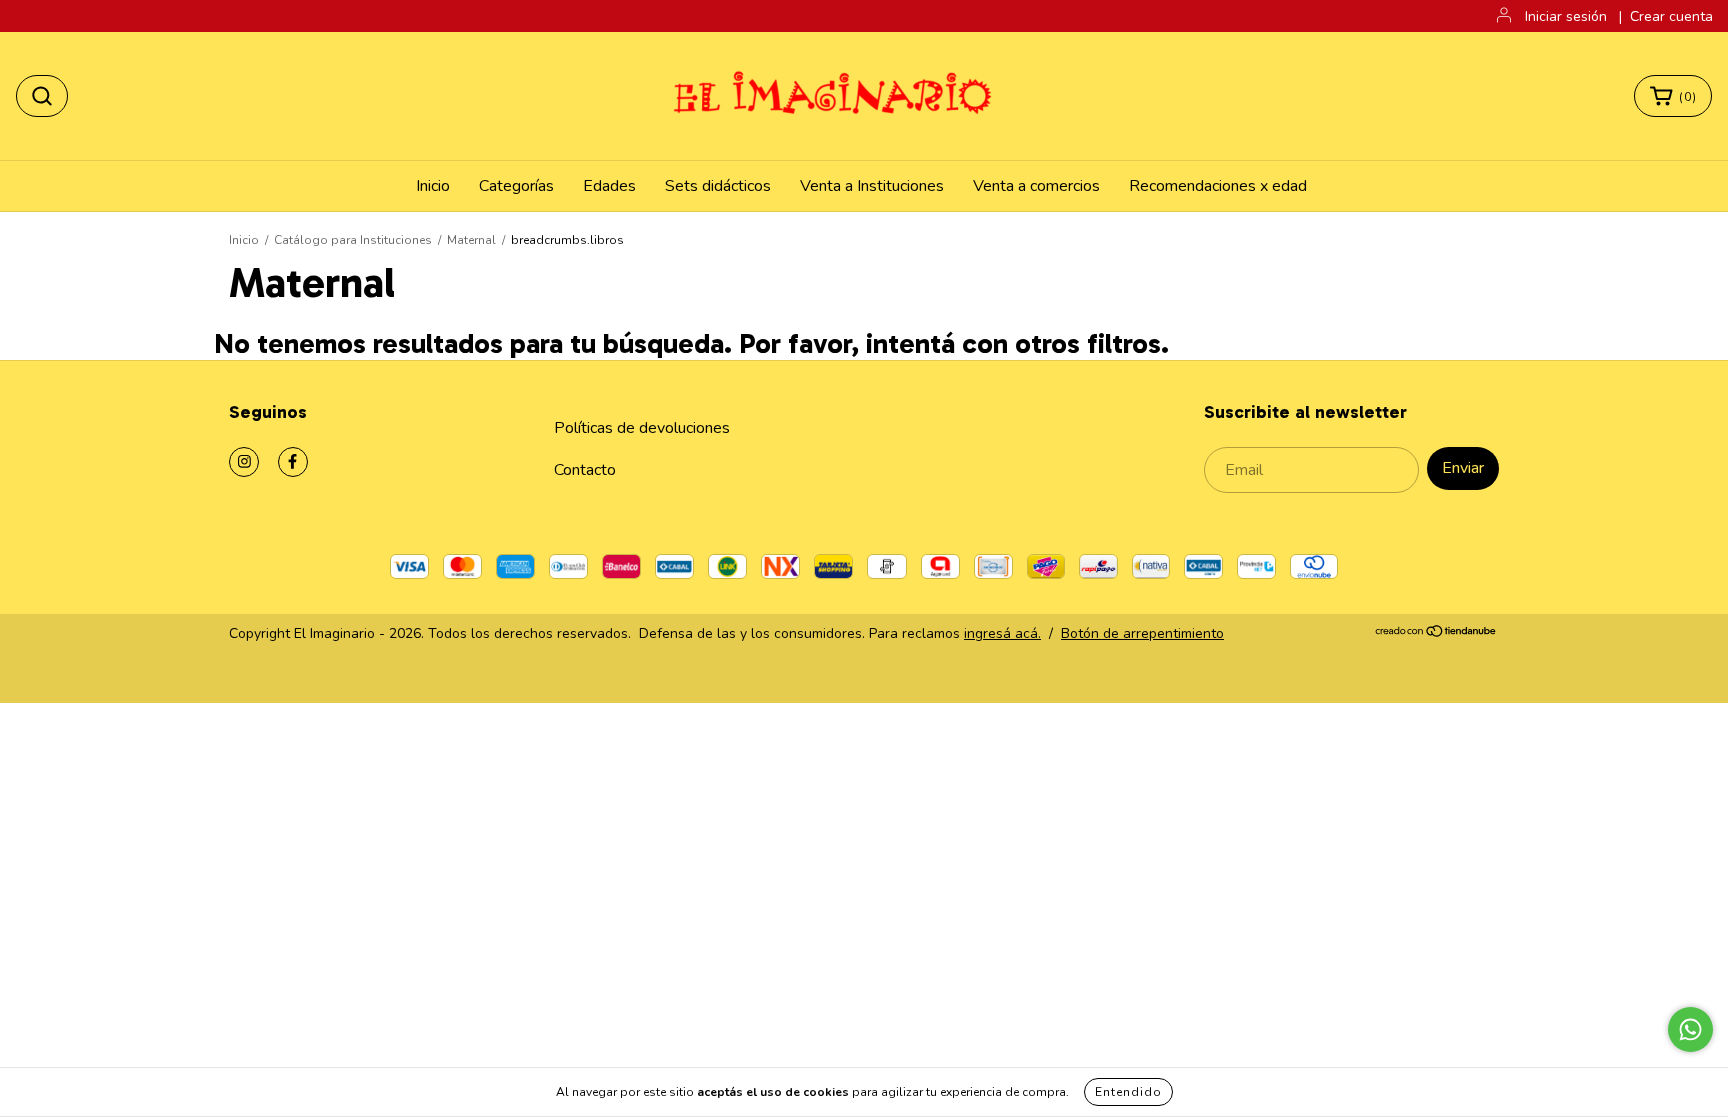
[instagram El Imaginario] (244, 462)
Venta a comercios (1036, 186)
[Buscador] (42, 96)
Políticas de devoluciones (642, 428)
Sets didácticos (718, 186)
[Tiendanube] (1436, 633)
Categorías (516, 186)
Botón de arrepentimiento (1142, 633)
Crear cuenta (1671, 16)
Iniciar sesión (1566, 16)
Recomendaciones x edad (1218, 186)
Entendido (1128, 1092)
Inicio (433, 186)
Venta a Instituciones (872, 186)
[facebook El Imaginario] (293, 462)
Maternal (471, 240)
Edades (609, 186)
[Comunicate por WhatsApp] (1690, 1029)
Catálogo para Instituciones (353, 240)
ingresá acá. (1002, 633)
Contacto (585, 470)
